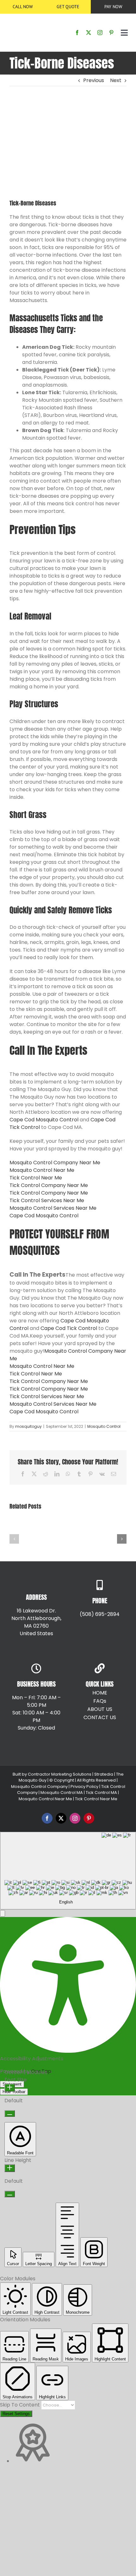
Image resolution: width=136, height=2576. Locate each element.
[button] (14, 1539)
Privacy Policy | (85, 1787)
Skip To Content (21, 2405)
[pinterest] (111, 33)
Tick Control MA (101, 1793)
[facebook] (77, 33)
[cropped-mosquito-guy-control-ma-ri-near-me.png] (24, 19)
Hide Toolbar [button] (14, 2092)
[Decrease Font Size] (10, 2113)
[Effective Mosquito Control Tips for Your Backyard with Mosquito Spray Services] (35, 1523)
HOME (100, 1693)
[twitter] (89, 33)
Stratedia (104, 1774)
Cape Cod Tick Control (69, 1328)
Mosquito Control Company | (40, 1787)
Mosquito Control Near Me (42, 1170)
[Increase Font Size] (10, 2088)
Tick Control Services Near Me (47, 1200)
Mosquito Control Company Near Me (55, 1163)
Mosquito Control (104, 1426)
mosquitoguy (28, 1426)
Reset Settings (16, 2414)
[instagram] (100, 33)
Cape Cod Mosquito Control (44, 1120)
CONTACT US (100, 1717)
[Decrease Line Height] (10, 2194)
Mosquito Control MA (62, 1793)
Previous (94, 80)
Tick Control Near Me (36, 1178)
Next (116, 80)
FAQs (100, 1701)
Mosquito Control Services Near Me (53, 1208)
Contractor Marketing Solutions (60, 1774)
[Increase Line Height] (10, 2168)
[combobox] (68, 1871)
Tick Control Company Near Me (49, 1185)
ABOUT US (100, 1709)
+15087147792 (54, 1646)
